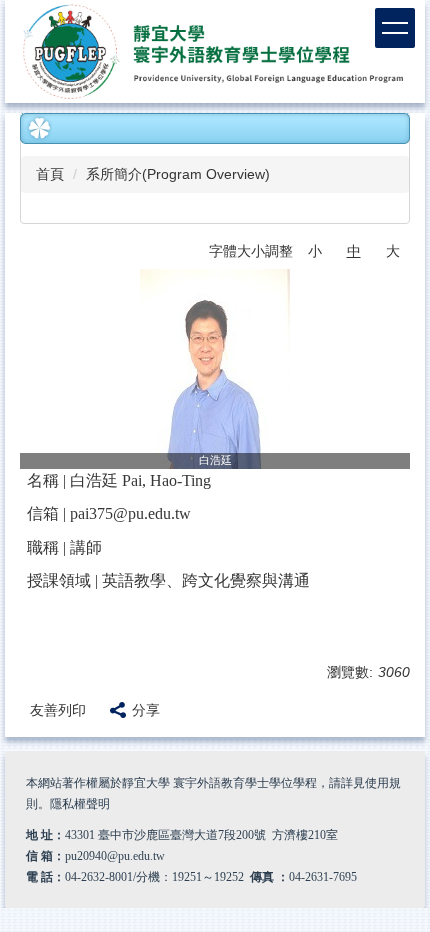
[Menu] (395, 28)
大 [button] (393, 251)
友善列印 (58, 710)
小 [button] (315, 251)
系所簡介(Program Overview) (178, 174)
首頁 (50, 174)
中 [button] (354, 251)
